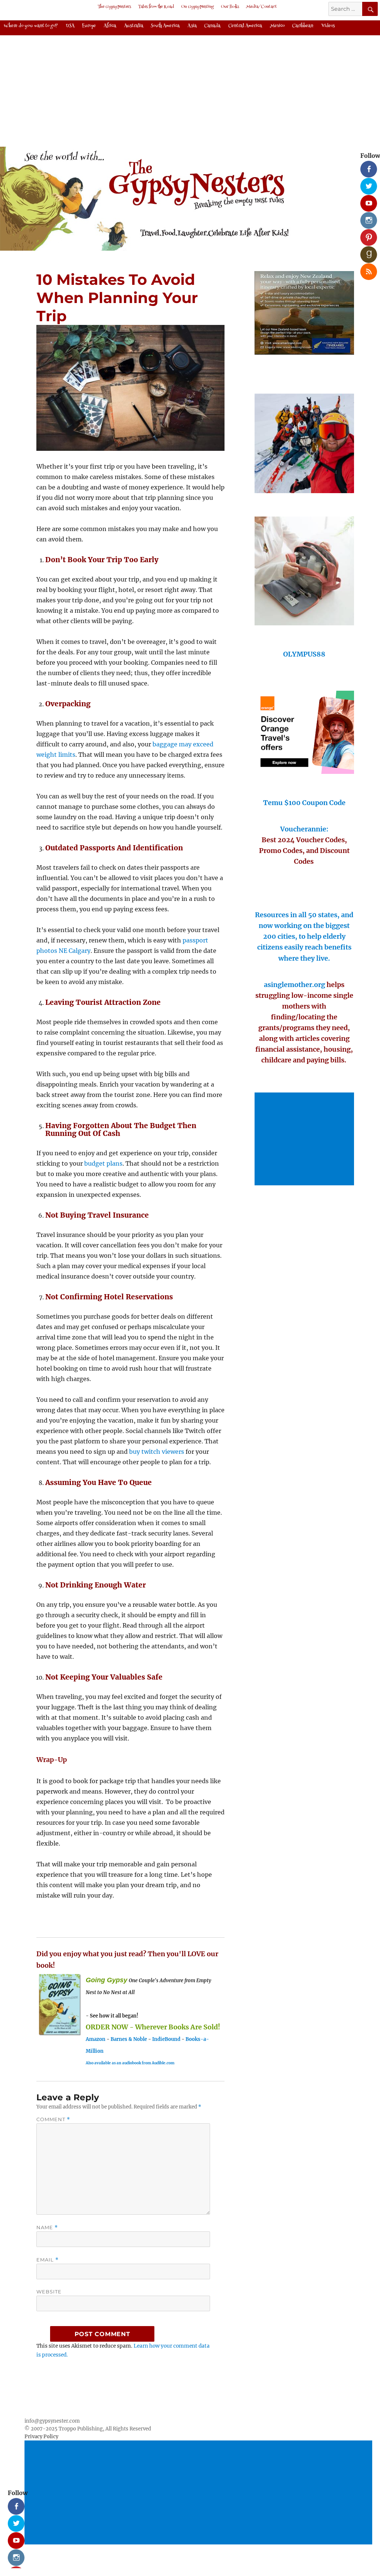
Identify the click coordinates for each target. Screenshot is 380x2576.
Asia (192, 26)
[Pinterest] (366, 235)
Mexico (277, 26)
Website (49, 2292)
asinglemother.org (294, 985)
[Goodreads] (366, 252)
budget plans (103, 1163)
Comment (53, 2119)
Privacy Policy (41, 2437)
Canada (212, 26)
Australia (134, 26)
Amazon (96, 2039)
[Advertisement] (306, 1140)
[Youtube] (366, 201)
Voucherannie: (304, 829)
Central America (245, 26)
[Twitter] (366, 183)
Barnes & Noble (129, 2039)
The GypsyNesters (114, 7)
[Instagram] (366, 218)
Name (47, 2227)
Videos (328, 26)
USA (70, 26)
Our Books (230, 7)
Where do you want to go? (31, 26)
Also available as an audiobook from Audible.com (130, 2063)
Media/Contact (261, 7)
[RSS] (366, 269)
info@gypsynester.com (52, 2421)
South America (165, 26)
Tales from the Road (156, 7)
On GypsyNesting (197, 7)
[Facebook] (366, 166)
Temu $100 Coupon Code (304, 803)
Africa (110, 26)
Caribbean (303, 26)
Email (47, 2260)
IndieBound (166, 2039)
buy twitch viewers (157, 1452)
